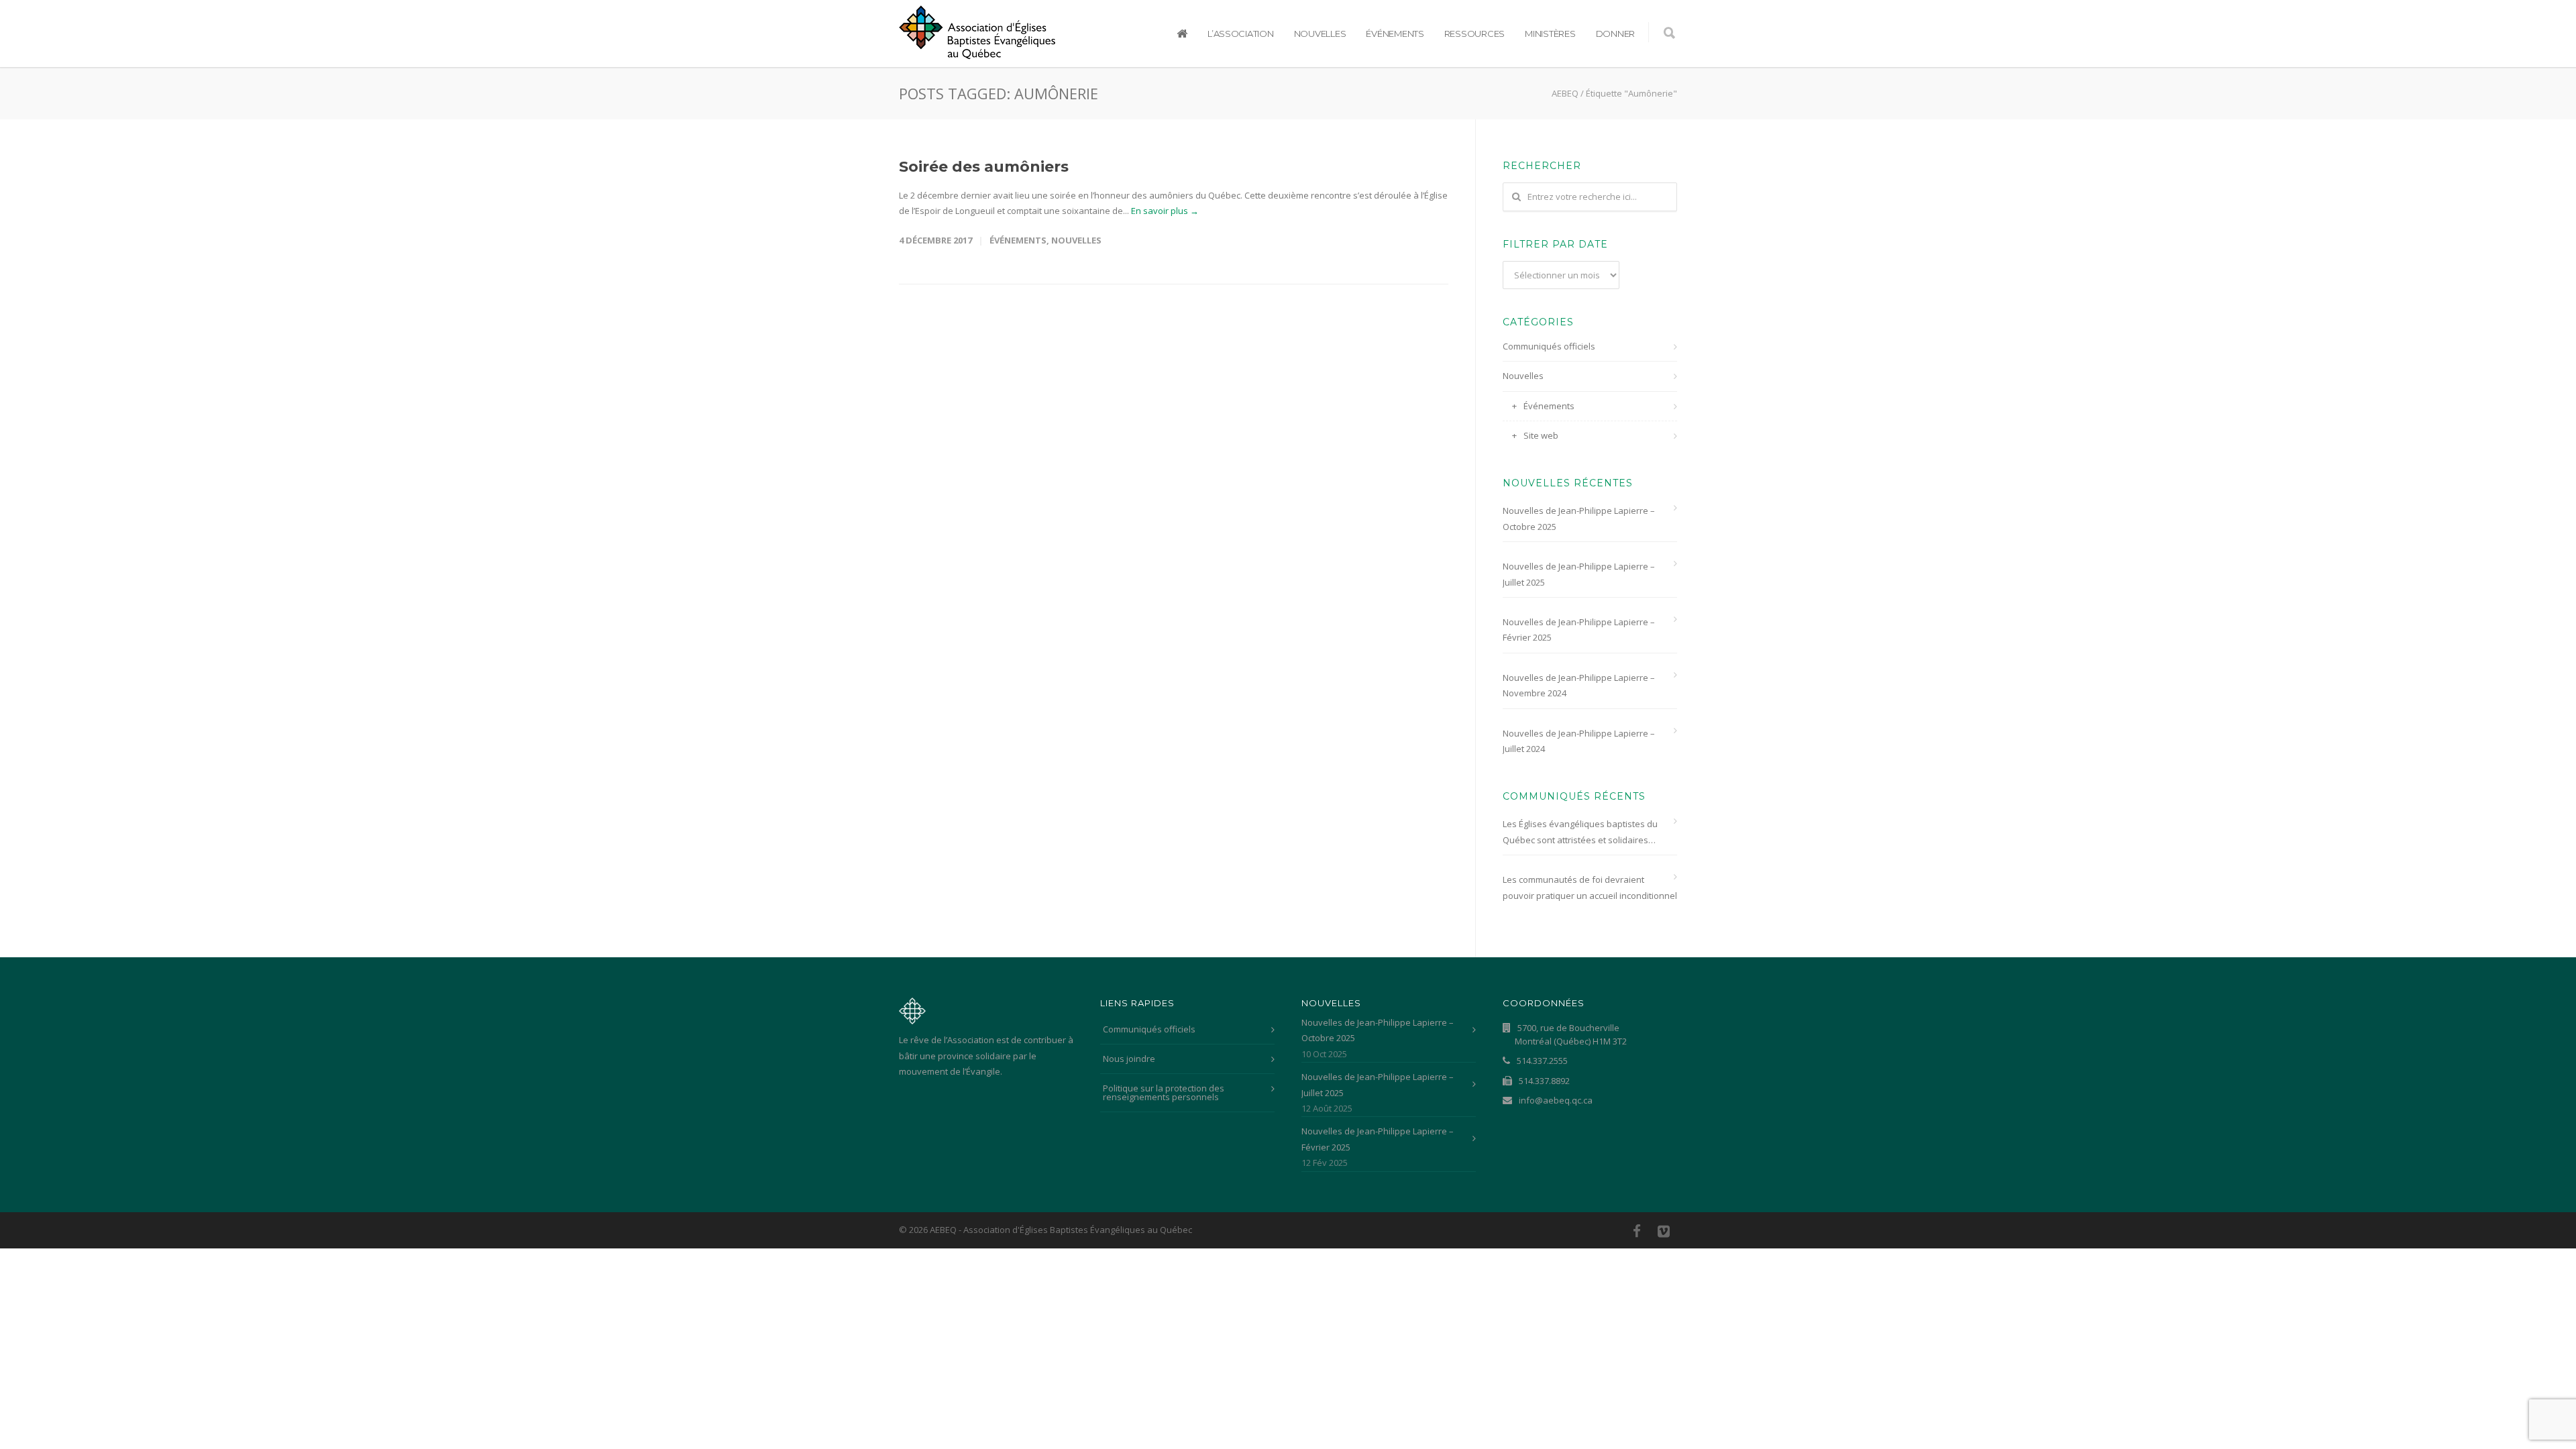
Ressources (1474, 34)
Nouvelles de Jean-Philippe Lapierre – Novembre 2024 (1579, 685)
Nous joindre (1129, 1059)
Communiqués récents (1574, 796)
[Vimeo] (1664, 1231)
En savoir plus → (1165, 211)
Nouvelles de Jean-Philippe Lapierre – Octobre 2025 (1579, 518)
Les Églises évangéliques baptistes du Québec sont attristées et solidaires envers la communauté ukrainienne (1580, 833)
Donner (1615, 34)
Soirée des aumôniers (984, 167)
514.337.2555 (1541, 1061)
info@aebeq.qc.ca (1555, 1100)
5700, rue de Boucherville (1571, 1034)
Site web (1541, 435)
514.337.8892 (1543, 1081)
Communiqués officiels (1549, 346)
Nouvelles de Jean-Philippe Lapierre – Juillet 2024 (1579, 741)
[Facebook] (1637, 1231)
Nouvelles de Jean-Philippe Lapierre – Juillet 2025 (1579, 574)
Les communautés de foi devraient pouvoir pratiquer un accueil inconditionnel (1590, 887)
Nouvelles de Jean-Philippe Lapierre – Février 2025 (1579, 630)
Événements (1395, 34)
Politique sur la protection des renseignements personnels (1164, 1092)
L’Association (1241, 34)
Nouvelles (1320, 34)
